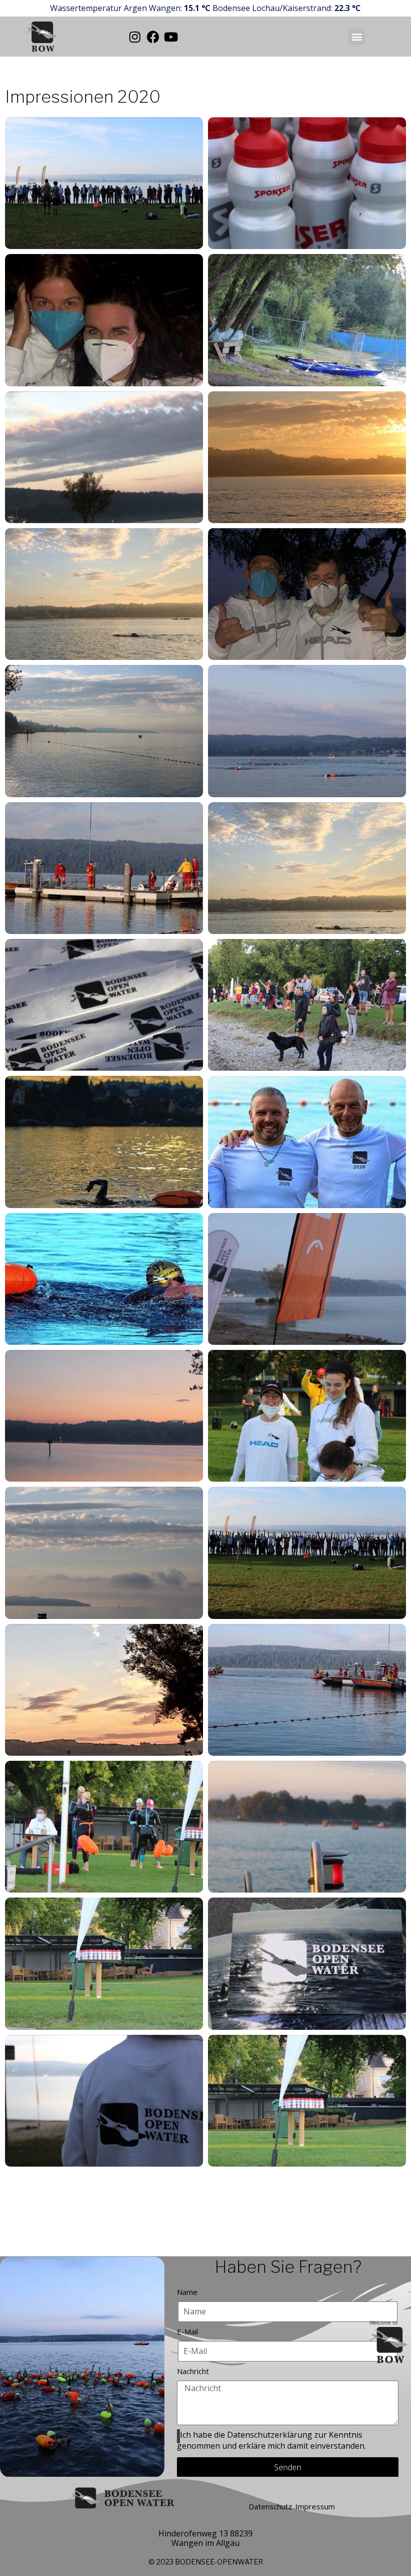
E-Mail (187, 2331)
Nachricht (193, 2371)
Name (187, 2292)
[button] (357, 37)
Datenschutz (270, 2506)
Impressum (315, 2506)
